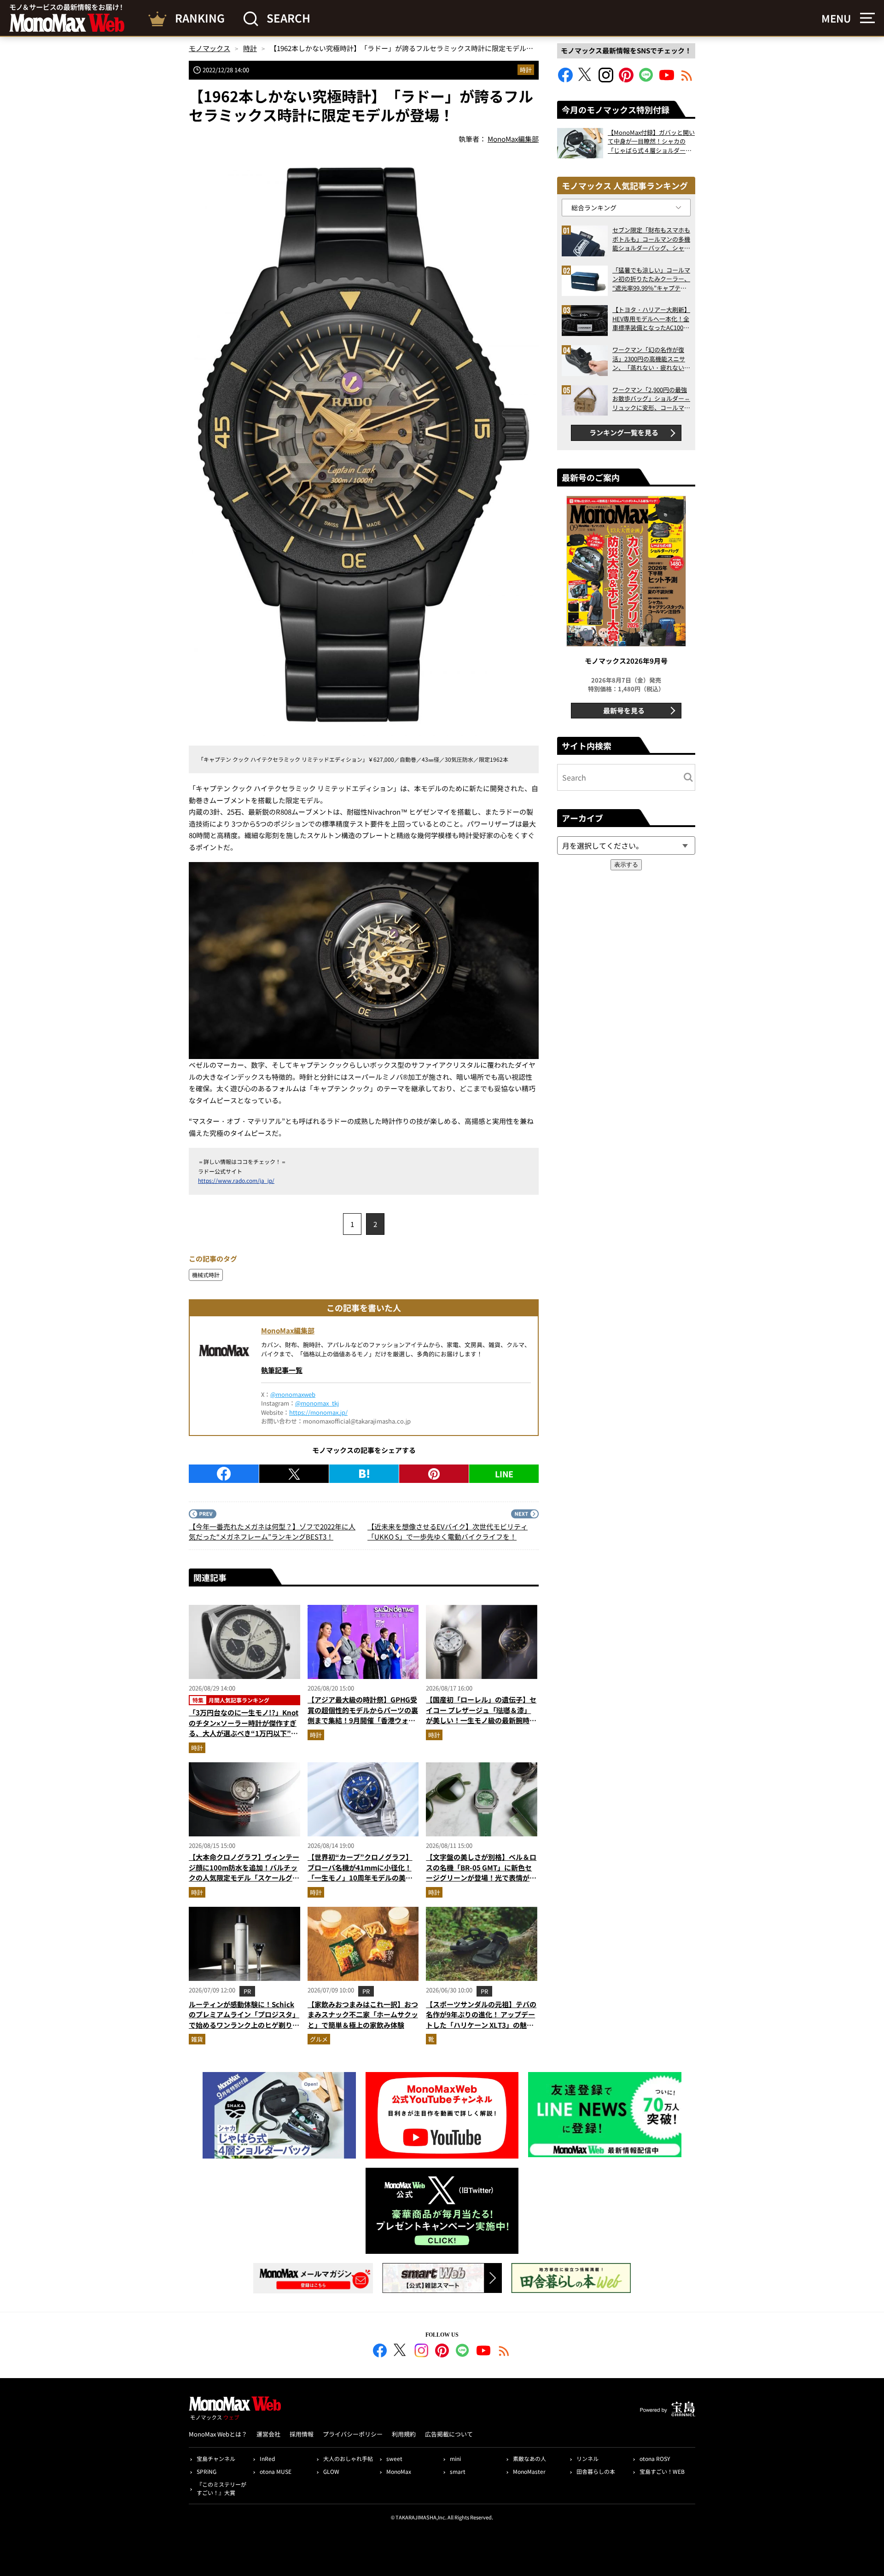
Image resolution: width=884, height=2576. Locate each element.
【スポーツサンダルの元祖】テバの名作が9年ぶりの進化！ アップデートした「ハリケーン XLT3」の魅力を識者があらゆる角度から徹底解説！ (481, 2025)
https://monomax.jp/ (318, 1412)
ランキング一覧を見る (624, 432)
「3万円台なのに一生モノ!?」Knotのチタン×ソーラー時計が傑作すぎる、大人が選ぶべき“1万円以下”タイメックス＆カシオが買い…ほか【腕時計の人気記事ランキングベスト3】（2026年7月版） (244, 1738)
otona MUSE (276, 2471)
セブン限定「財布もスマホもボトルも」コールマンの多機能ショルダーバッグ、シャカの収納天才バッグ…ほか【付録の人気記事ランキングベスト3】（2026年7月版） (651, 239)
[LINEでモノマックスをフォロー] (646, 79)
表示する (626, 865)
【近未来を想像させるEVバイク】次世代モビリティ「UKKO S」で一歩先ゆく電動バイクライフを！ (448, 1532)
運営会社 (268, 2434)
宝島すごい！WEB (662, 2471)
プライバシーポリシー (353, 2434)
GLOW (331, 2471)
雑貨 (197, 2039)
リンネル (587, 2458)
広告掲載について (449, 2434)
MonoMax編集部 (288, 1330)
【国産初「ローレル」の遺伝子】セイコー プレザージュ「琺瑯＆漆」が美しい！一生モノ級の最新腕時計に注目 (481, 1715)
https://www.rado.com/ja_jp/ (236, 1180)
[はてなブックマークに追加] (364, 1474)
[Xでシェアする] (294, 1474)
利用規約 (404, 2434)
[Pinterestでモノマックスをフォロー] (626, 79)
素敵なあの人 (529, 2458)
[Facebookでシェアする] (224, 1474)
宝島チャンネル (216, 2458)
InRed (267, 2458)
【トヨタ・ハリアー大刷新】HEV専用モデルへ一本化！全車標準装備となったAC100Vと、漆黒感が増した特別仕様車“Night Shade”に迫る (651, 319)
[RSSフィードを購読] (687, 79)
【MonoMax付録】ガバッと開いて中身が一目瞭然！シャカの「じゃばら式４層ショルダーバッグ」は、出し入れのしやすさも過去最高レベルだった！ (651, 142)
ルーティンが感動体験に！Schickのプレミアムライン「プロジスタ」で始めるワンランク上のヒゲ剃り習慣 (244, 2020)
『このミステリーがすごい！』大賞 (221, 2488)
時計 (526, 70)
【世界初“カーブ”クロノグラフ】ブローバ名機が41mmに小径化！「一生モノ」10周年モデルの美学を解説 (360, 1873)
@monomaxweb (293, 1394)
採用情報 (302, 2434)
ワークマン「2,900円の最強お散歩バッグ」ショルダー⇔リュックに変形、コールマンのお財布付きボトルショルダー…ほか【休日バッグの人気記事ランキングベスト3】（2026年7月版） (651, 399)
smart (458, 2471)
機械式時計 (206, 1275)
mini (455, 2458)
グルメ (319, 2039)
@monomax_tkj (317, 1403)
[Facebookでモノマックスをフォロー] (565, 79)
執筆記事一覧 (282, 1370)
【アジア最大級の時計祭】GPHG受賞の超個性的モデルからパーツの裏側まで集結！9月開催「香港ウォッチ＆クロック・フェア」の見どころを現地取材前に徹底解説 (363, 1720)
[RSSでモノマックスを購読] (504, 2352)
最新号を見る (624, 710)
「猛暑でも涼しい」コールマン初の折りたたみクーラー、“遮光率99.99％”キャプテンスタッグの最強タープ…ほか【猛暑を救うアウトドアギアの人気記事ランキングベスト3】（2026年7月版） (651, 279)
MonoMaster (529, 2471)
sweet (394, 2458)
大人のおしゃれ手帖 (348, 2458)
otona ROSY (655, 2458)
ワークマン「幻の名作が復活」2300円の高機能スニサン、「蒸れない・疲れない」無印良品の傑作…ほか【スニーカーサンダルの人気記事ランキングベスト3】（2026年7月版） (651, 359)
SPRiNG (206, 2471)
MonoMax (399, 2471)
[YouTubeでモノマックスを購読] (667, 79)
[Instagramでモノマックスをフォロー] (606, 79)
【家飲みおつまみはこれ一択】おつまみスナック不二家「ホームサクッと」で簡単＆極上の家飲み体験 (363, 2014)
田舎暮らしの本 (596, 2471)
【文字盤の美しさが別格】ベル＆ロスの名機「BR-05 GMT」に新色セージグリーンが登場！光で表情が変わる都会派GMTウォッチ (481, 1873)
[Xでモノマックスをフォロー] (586, 79)
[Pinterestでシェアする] (434, 1474)
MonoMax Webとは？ (218, 2434)
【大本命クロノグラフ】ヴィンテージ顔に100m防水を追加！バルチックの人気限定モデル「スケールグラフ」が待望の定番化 (244, 1873)
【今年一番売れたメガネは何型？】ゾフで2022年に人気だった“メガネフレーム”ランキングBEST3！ (272, 1532)
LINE (504, 1474)
